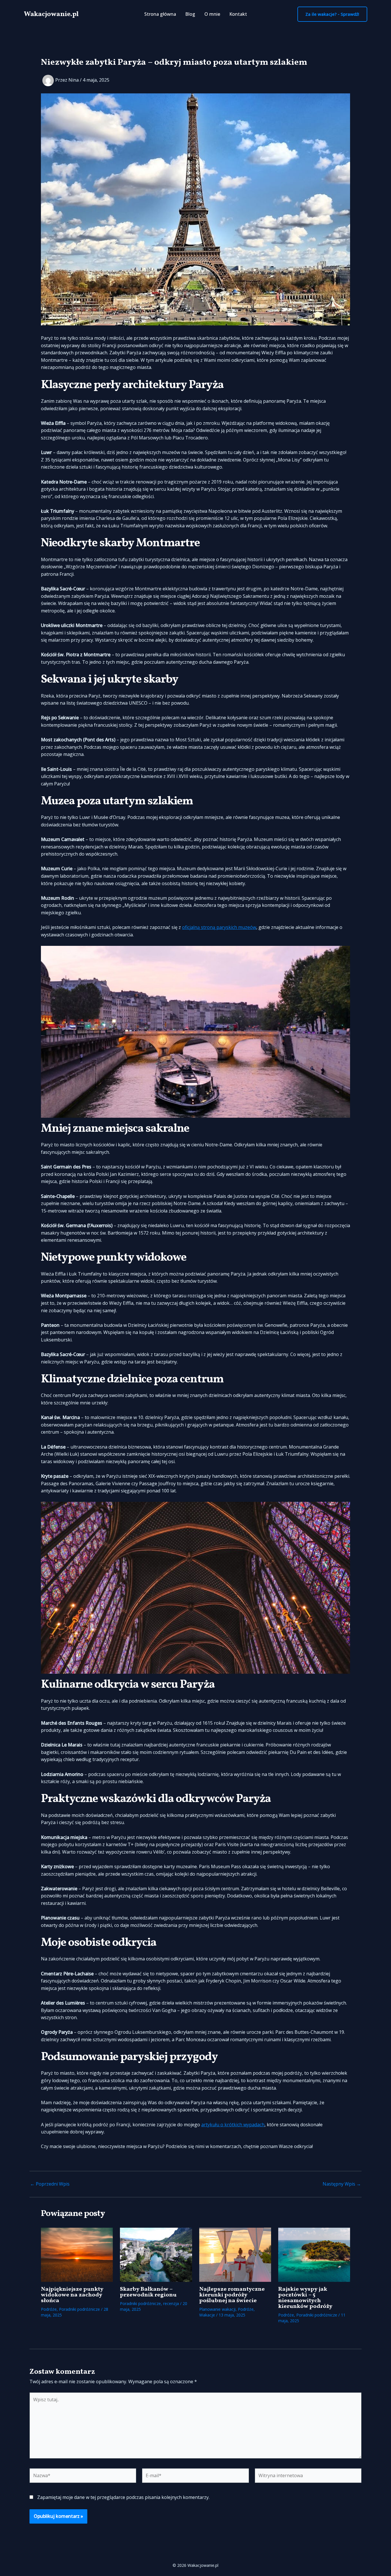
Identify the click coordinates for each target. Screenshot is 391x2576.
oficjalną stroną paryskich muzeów (219, 927)
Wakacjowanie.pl (51, 14)
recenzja (171, 2303)
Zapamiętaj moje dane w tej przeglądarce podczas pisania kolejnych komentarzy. (123, 2497)
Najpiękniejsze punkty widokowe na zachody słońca (72, 2295)
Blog (190, 14)
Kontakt (238, 14)
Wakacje (207, 2315)
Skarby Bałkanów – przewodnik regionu (148, 2292)
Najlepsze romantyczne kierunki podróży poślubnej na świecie (232, 2295)
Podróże (49, 2309)
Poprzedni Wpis (50, 2184)
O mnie (212, 14)
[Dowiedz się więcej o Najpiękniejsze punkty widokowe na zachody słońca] (77, 2254)
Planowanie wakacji (217, 2309)
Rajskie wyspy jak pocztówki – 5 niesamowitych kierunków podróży (305, 2298)
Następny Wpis (342, 2184)
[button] (332, 14)
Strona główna (160, 14)
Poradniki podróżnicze (79, 2309)
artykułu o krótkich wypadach (233, 2125)
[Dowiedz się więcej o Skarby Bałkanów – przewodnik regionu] (156, 2254)
